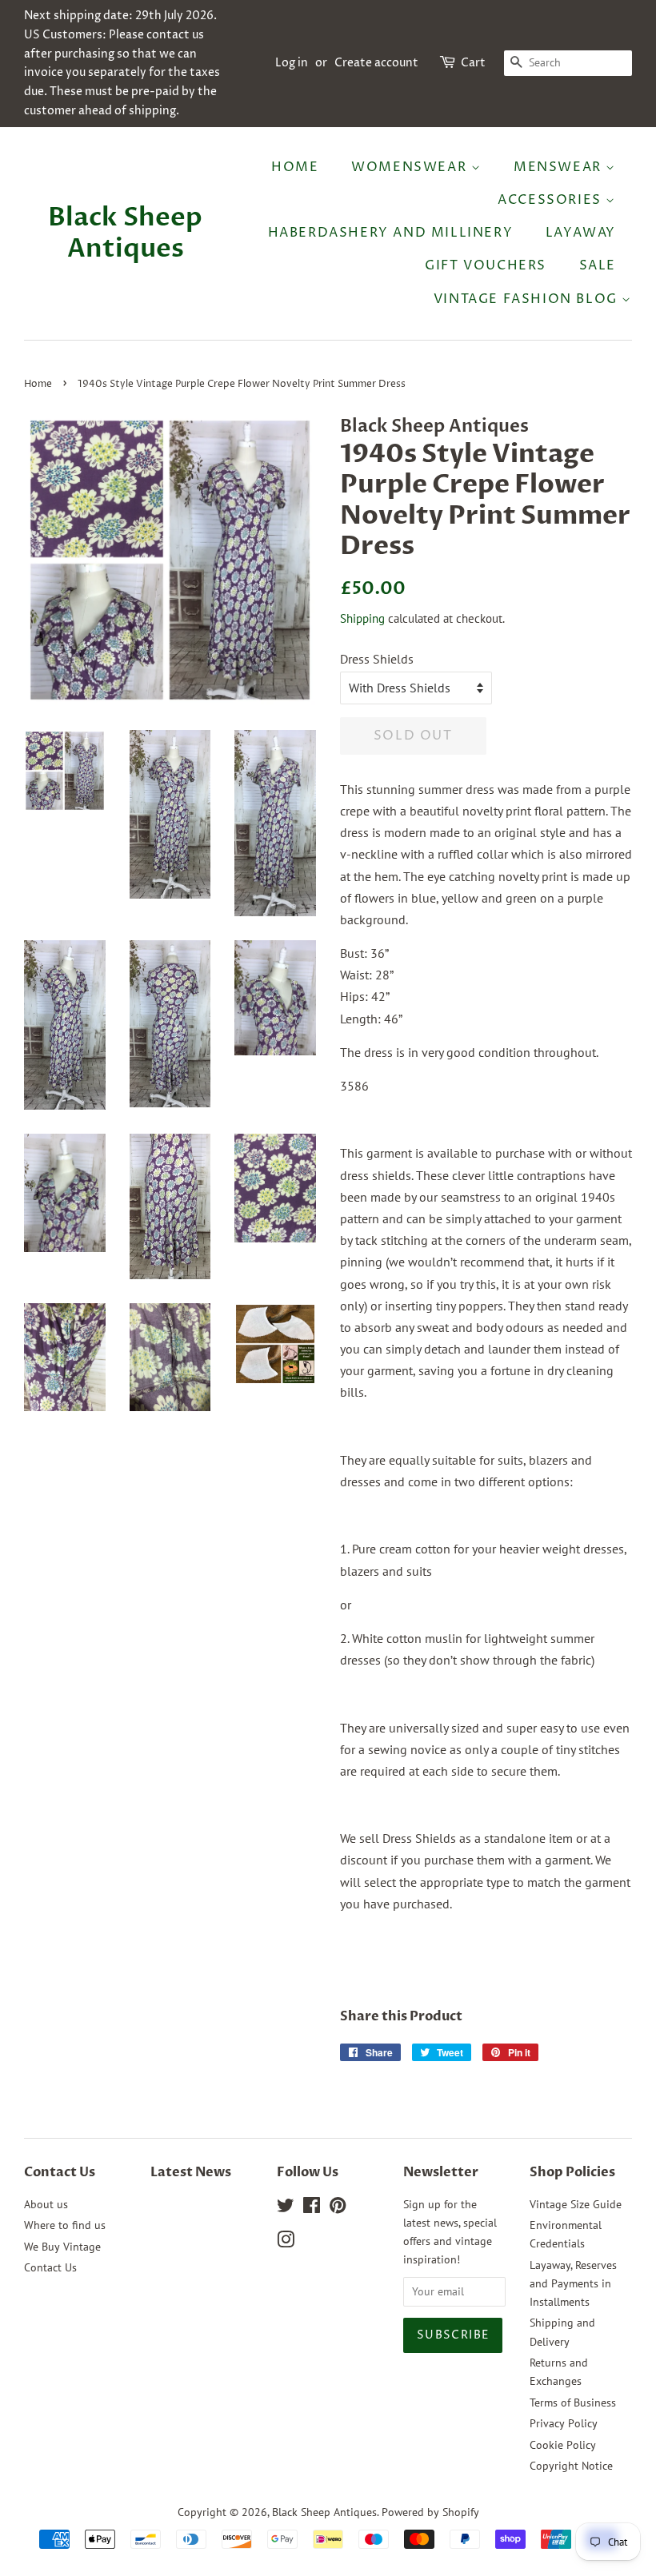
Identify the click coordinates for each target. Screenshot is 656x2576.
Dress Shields (377, 659)
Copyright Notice (571, 2466)
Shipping (362, 618)
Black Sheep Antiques (125, 233)
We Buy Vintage (62, 2247)
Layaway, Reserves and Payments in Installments (573, 2283)
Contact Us (50, 2267)
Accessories (552, 200)
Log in (292, 63)
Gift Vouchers (486, 265)
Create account (376, 63)
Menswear (560, 167)
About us (46, 2204)
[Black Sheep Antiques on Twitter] (286, 2208)
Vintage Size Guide (576, 2204)
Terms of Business (573, 2403)
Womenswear (411, 167)
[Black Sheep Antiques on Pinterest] (338, 2208)
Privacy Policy (564, 2423)
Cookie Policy (563, 2445)
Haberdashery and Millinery (391, 233)
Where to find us (65, 2225)
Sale (598, 265)
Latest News (191, 2172)
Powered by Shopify (430, 2512)
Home (295, 167)
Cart (473, 63)
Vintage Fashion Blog (528, 299)
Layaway (581, 233)
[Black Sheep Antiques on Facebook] (312, 2208)
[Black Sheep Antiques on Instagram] (286, 2243)
